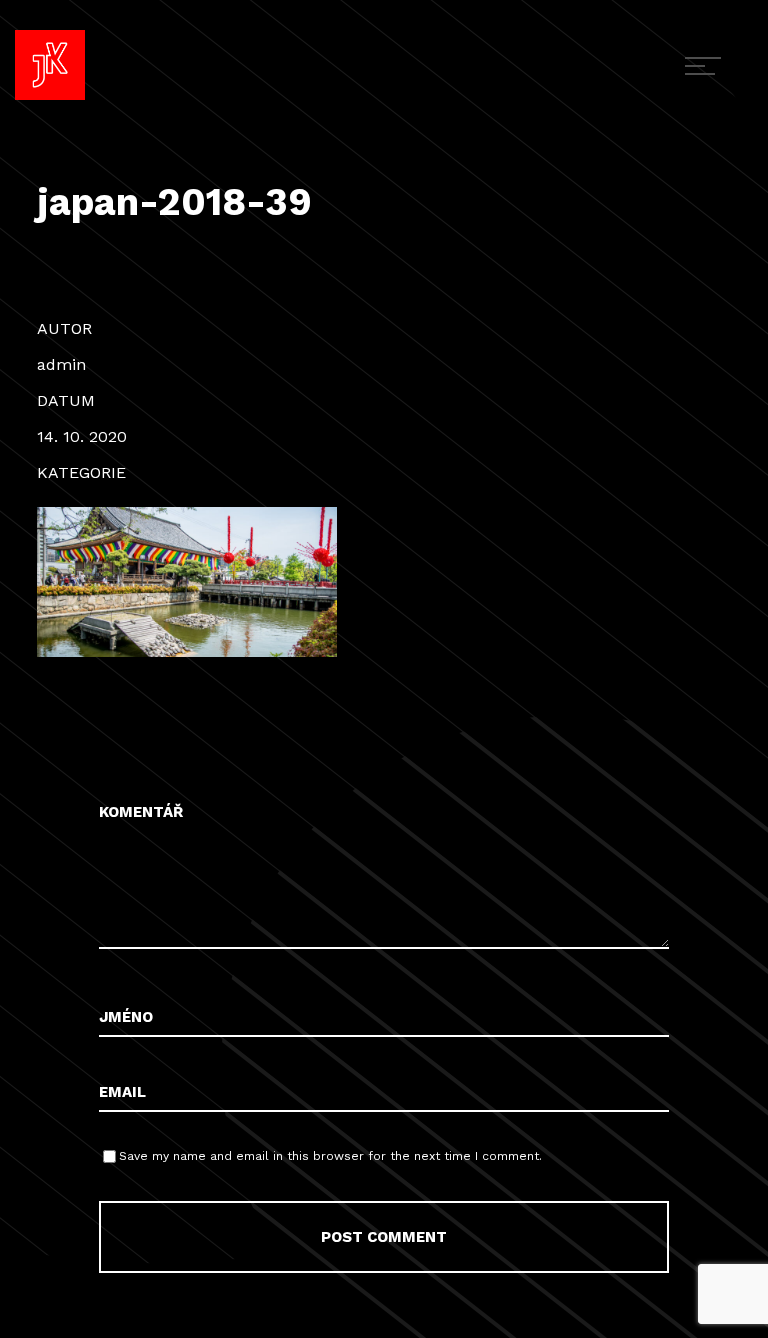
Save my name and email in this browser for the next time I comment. (330, 1156)
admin (61, 364)
